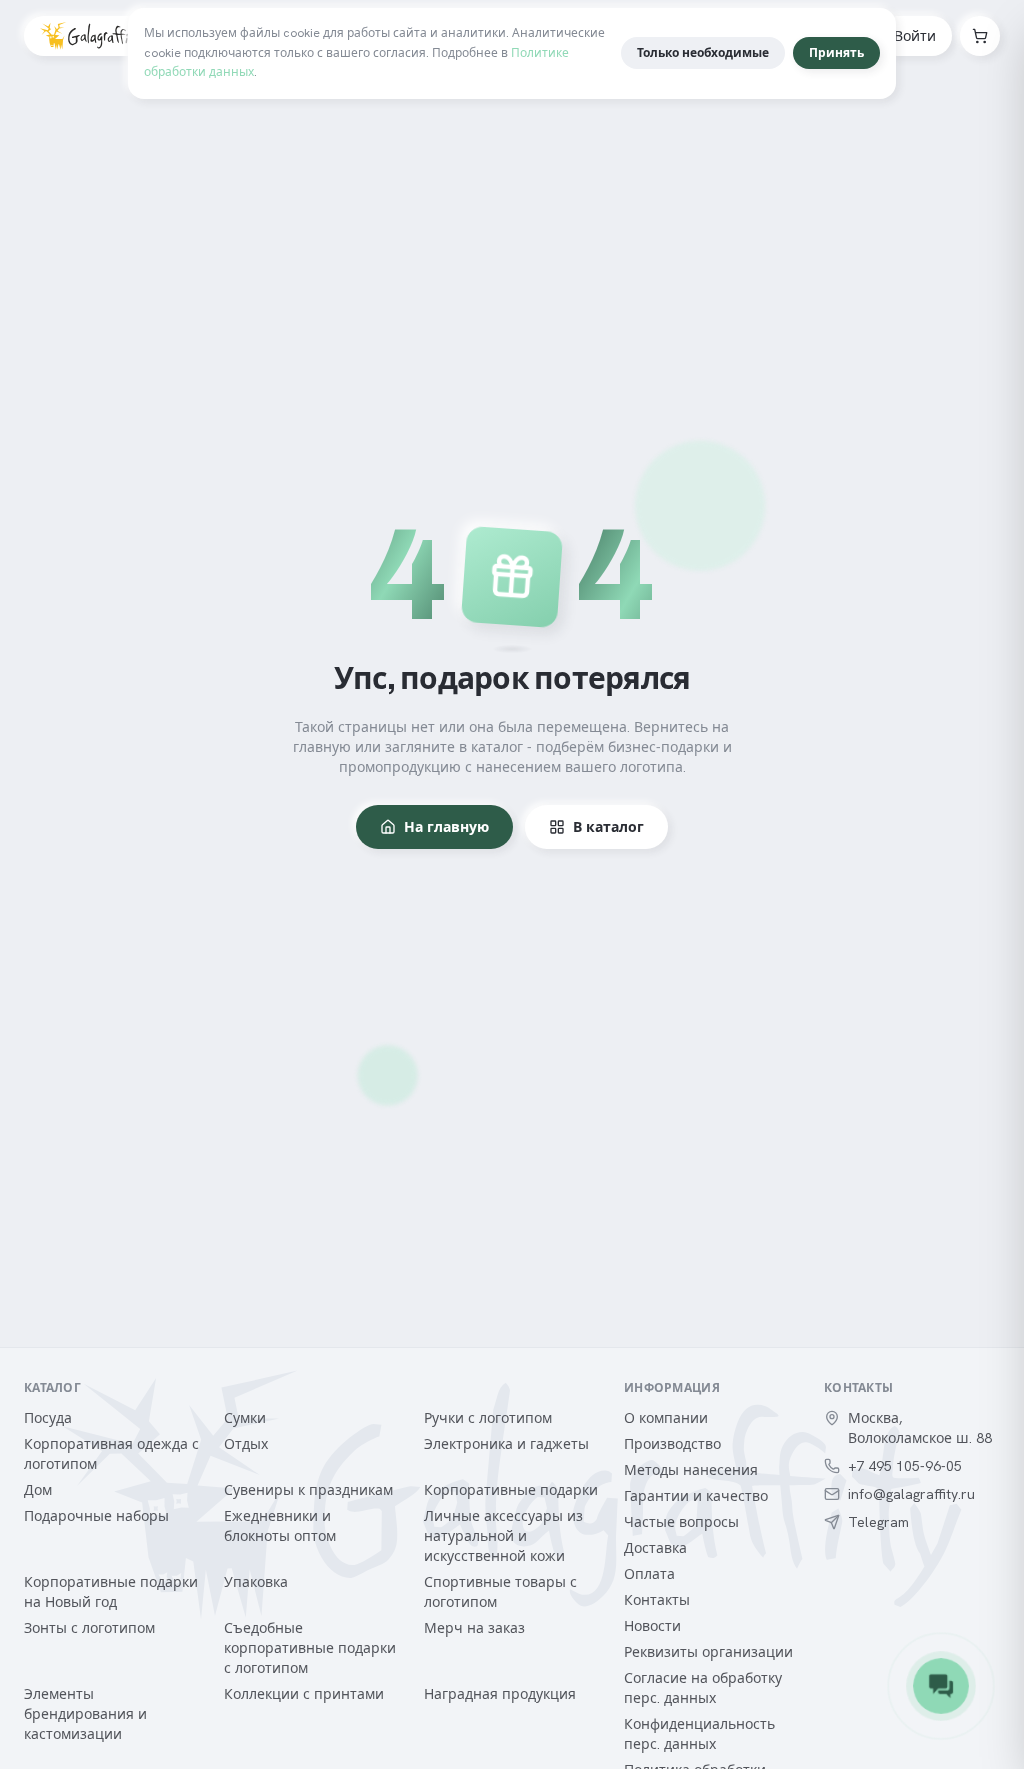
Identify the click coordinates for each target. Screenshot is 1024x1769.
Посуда (48, 1418)
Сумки (245, 1418)
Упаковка (256, 1582)
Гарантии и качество (696, 1496)
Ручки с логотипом (488, 1418)
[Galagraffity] (90, 36)
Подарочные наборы (96, 1516)
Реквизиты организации (708, 1652)
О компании (666, 1418)
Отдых (246, 1444)
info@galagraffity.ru (911, 1494)
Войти (915, 36)
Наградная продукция (500, 1694)
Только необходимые (703, 53)
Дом (38, 1490)
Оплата (649, 1574)
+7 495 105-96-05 (905, 1466)
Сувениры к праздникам (308, 1490)
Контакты (657, 1600)
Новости (652, 1626)
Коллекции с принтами (304, 1694)
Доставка (655, 1548)
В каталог (608, 827)
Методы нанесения (691, 1470)
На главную (446, 827)
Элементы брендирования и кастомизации (85, 1714)
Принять (836, 53)
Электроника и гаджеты (506, 1444)
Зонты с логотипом (89, 1628)
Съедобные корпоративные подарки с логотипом (310, 1648)
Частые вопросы (681, 1522)
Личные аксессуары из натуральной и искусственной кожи (503, 1536)
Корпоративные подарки (511, 1490)
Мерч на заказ (474, 1628)
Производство (672, 1444)
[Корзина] (980, 36)
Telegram (878, 1522)
